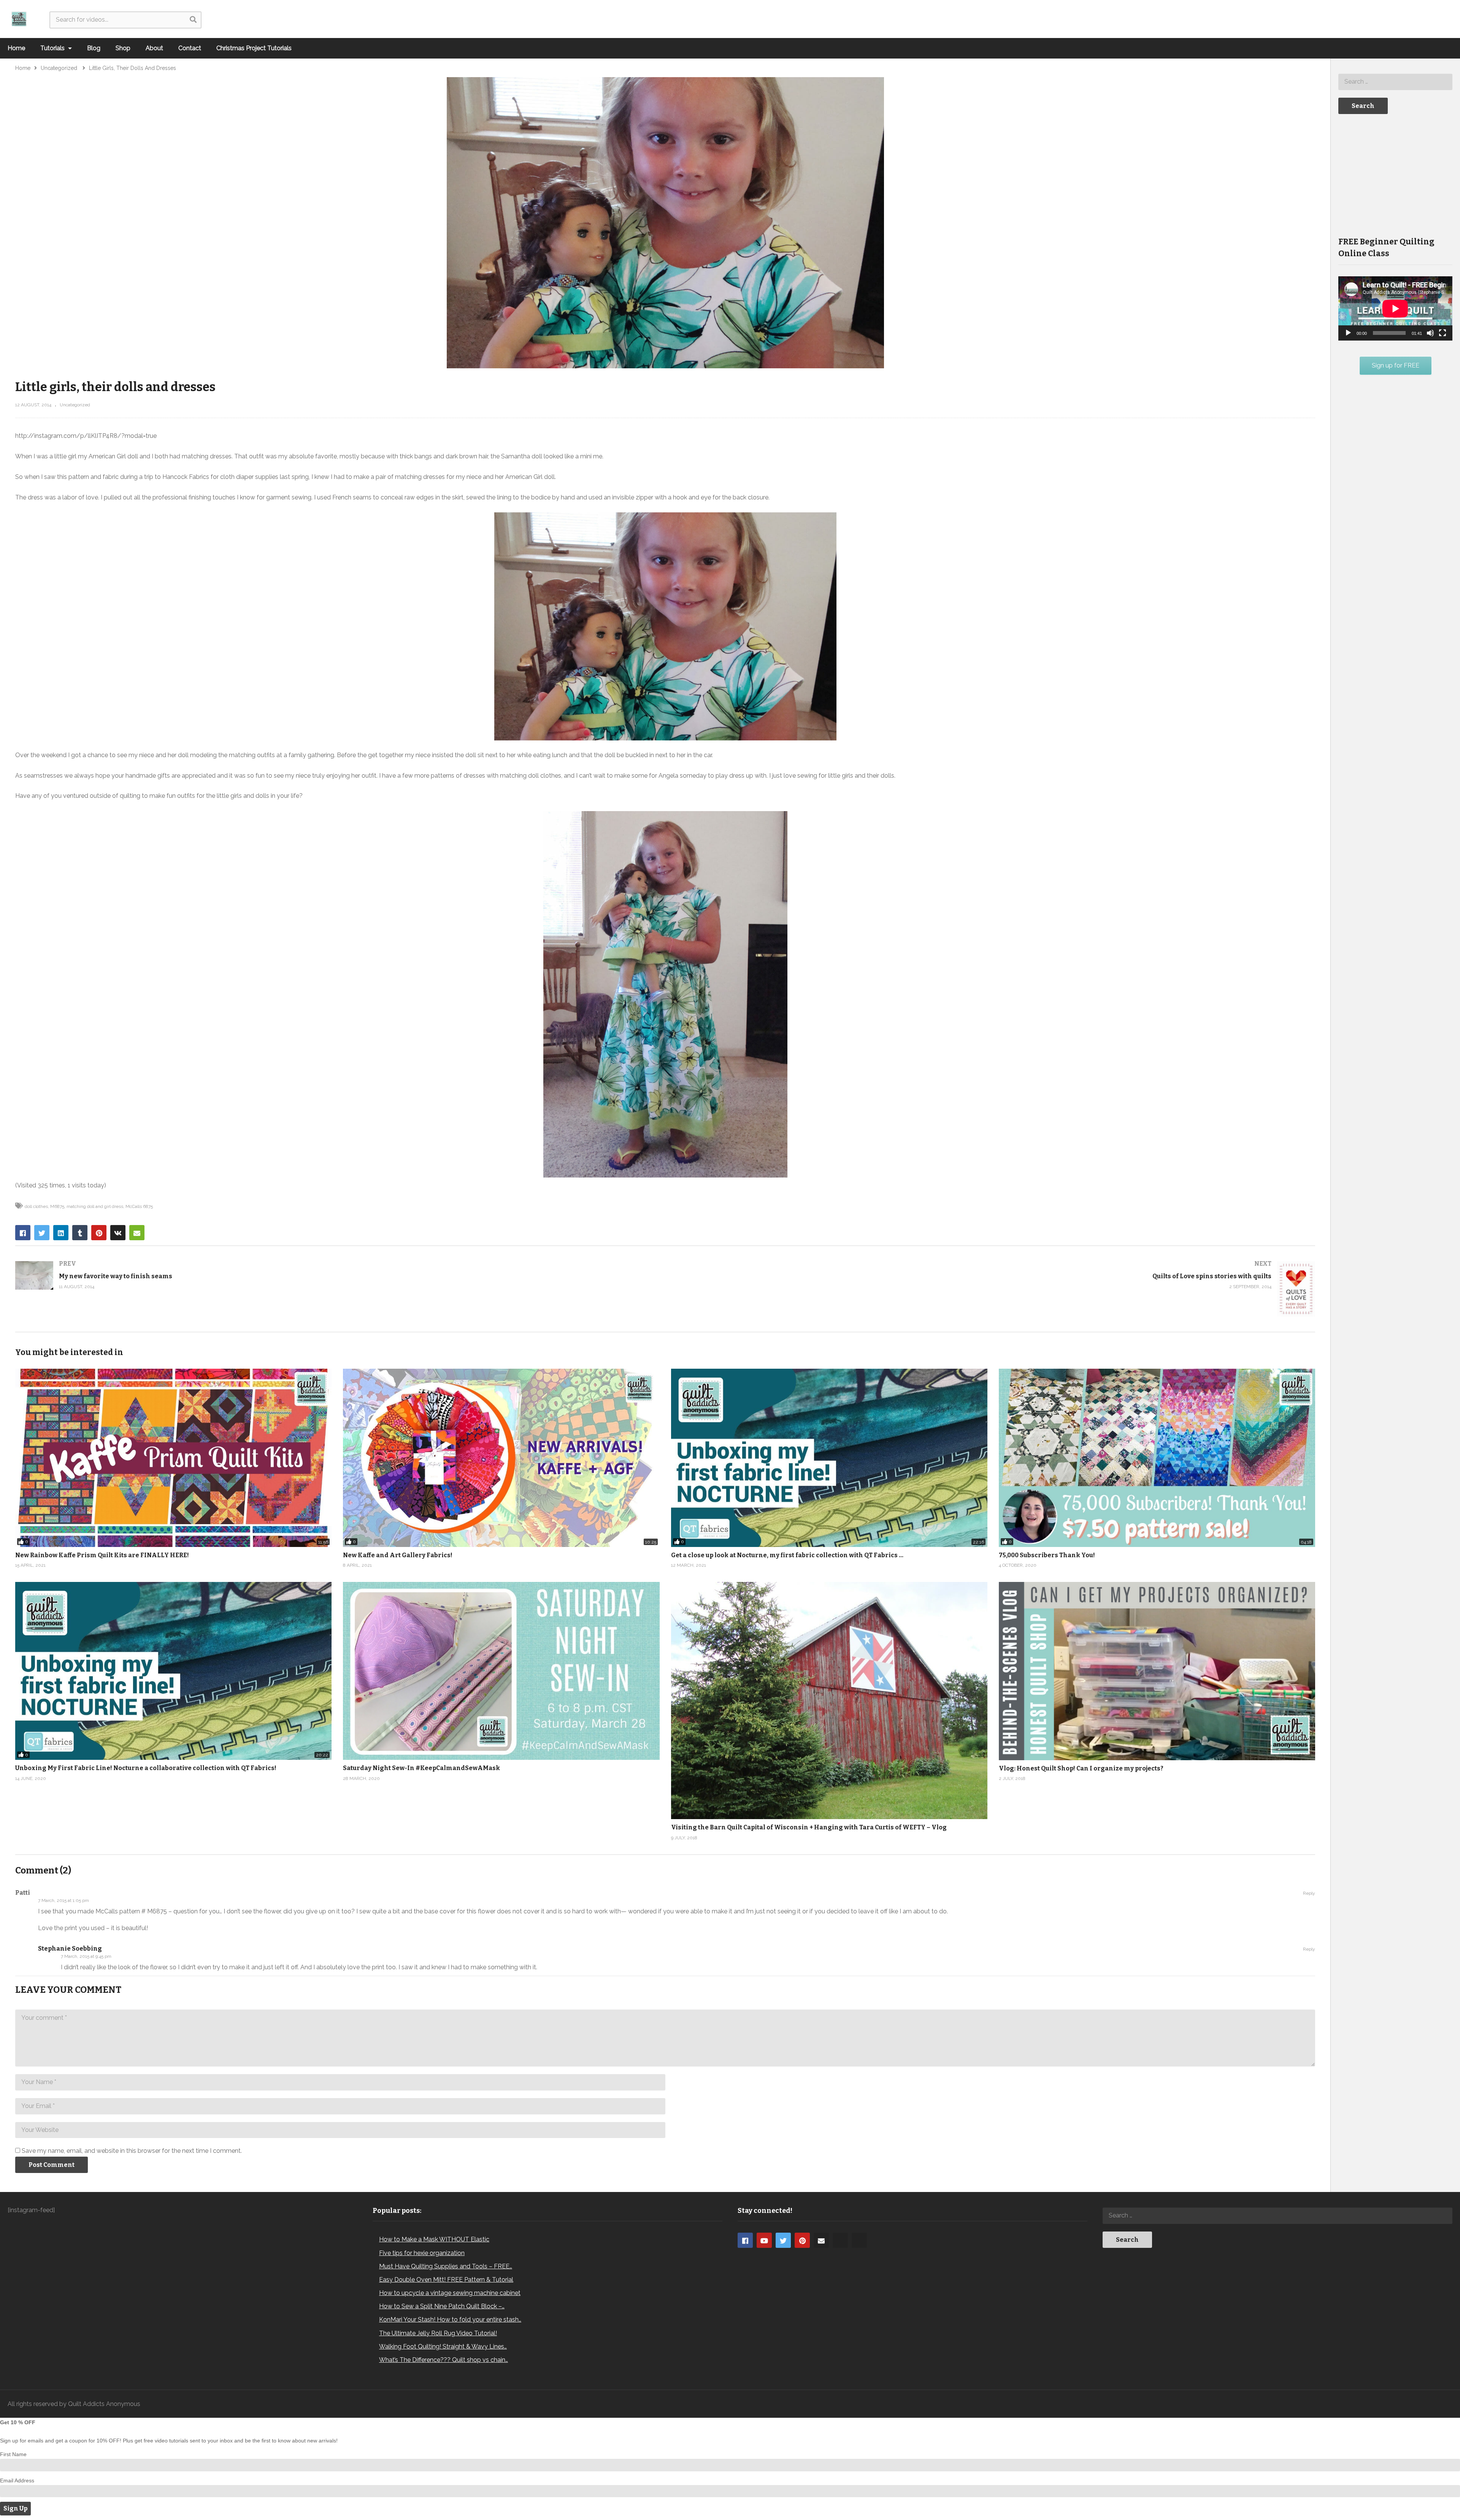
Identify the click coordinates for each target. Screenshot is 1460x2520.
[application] (1395, 308)
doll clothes (36, 1206)
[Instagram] (840, 2240)
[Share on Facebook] (23, 1233)
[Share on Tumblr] (80, 1233)
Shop (123, 48)
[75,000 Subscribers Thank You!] (1157, 1458)
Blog (94, 48)
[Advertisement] (1395, 174)
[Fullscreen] (1443, 333)
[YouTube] (764, 2240)
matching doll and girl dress (95, 1206)
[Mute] (1430, 333)
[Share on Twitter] (42, 1233)
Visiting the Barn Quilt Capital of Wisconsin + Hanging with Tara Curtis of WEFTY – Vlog (809, 1827)
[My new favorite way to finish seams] (336, 1275)
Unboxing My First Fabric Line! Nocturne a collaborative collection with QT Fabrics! (146, 1768)
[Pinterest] (802, 2240)
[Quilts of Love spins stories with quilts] (994, 1289)
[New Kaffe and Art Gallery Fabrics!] (501, 1458)
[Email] (821, 2240)
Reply (1309, 1893)
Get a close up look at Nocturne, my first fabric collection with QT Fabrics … (787, 1555)
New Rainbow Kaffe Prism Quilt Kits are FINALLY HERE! (102, 1555)
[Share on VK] (118, 1233)
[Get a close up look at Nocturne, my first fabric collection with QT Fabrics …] (829, 1458)
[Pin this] (99, 1233)
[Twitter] (783, 2240)
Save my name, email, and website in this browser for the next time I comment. (132, 2151)
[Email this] (137, 1233)
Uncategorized (75, 405)
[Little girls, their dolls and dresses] (501, 1671)
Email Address (17, 2480)
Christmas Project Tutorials (254, 48)
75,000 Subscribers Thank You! (1047, 1555)
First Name (13, 2454)
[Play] (1348, 333)
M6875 (57, 1206)
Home (16, 48)
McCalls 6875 (139, 1206)
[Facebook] (745, 2240)
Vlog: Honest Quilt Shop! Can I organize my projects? (1081, 1768)
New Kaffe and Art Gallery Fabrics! (398, 1555)
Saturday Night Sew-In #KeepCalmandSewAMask (421, 1768)
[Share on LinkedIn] (61, 1233)
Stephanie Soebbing (70, 1949)
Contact (190, 48)
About (154, 48)
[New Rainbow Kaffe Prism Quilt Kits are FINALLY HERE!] (173, 1458)
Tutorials (53, 48)
